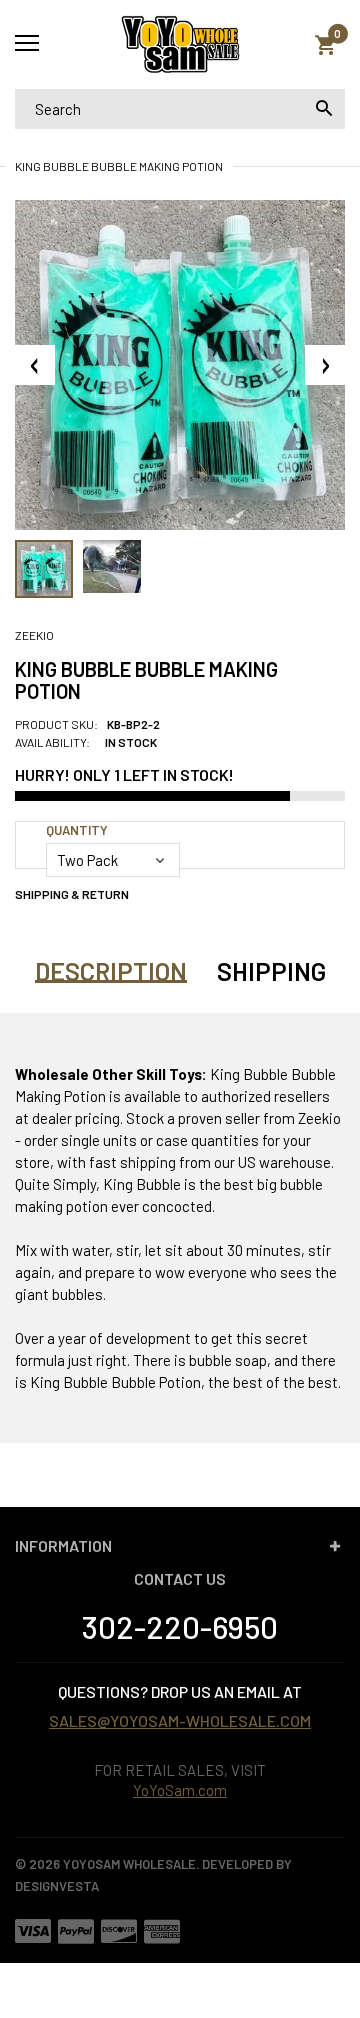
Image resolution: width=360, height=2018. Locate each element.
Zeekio (34, 635)
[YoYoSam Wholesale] (180, 44)
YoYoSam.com (180, 1790)
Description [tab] (111, 971)
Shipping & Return (72, 894)
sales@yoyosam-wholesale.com (180, 1720)
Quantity (77, 830)
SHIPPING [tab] (271, 971)
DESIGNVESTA (57, 1886)
